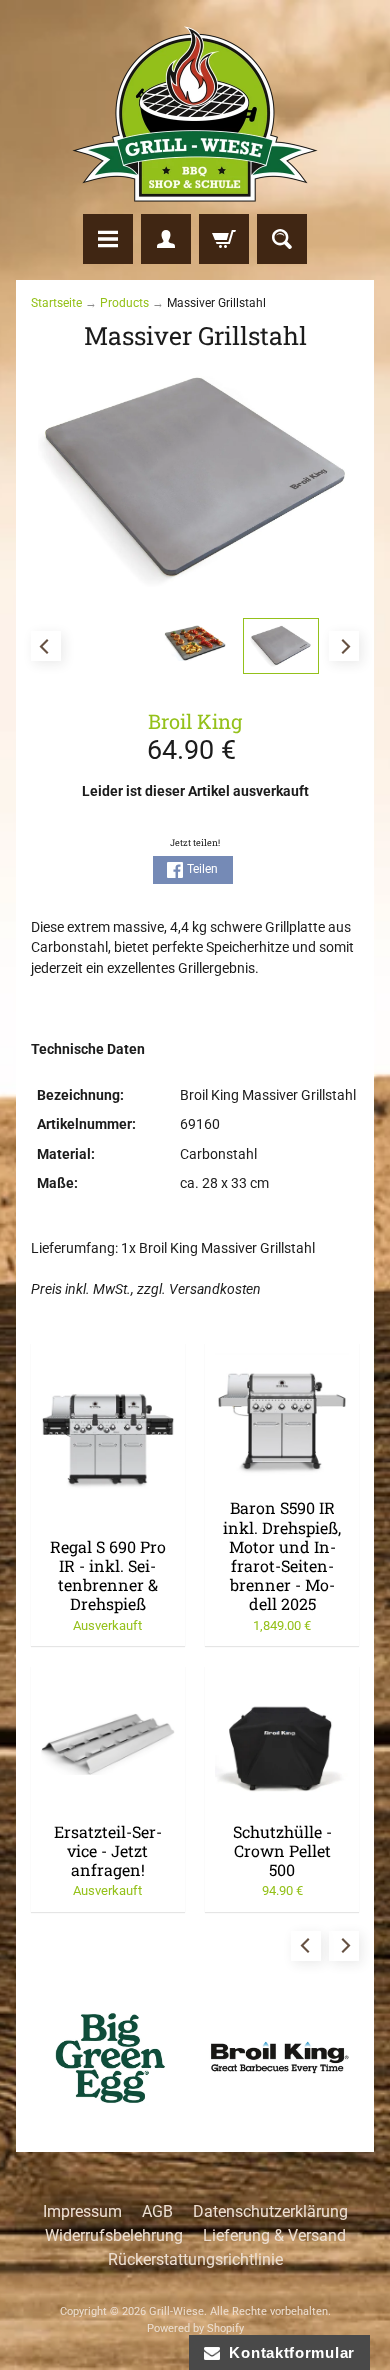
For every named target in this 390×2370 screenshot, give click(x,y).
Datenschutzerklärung (270, 2211)
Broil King (195, 721)
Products (124, 303)
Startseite (56, 303)
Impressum (82, 2211)
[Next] (344, 646)
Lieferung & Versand (274, 2235)
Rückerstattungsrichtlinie (195, 2259)
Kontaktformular (287, 2352)
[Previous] (46, 646)
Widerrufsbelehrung (114, 2235)
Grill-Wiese (176, 2311)
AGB (157, 2211)
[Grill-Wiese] (195, 114)
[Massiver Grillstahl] (281, 646)
